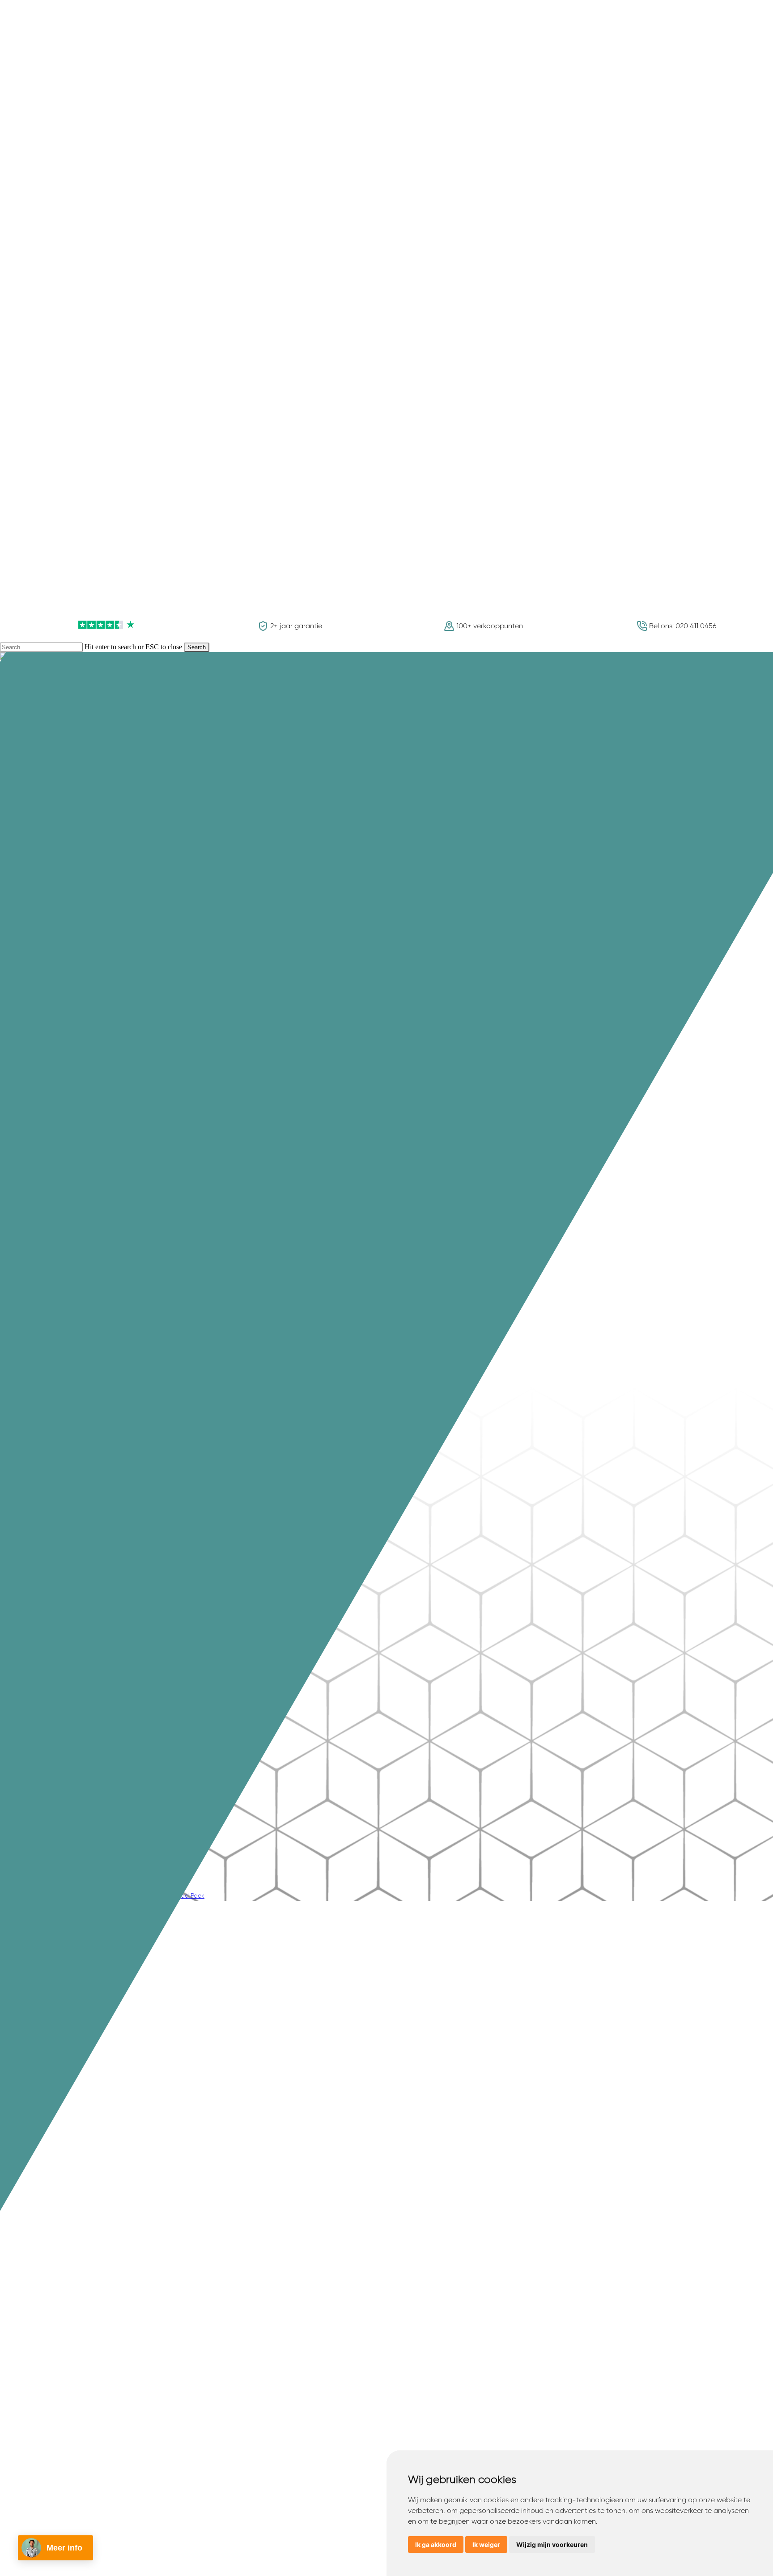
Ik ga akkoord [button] (436, 2544)
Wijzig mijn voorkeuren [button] (552, 2544)
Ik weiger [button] (486, 2544)
